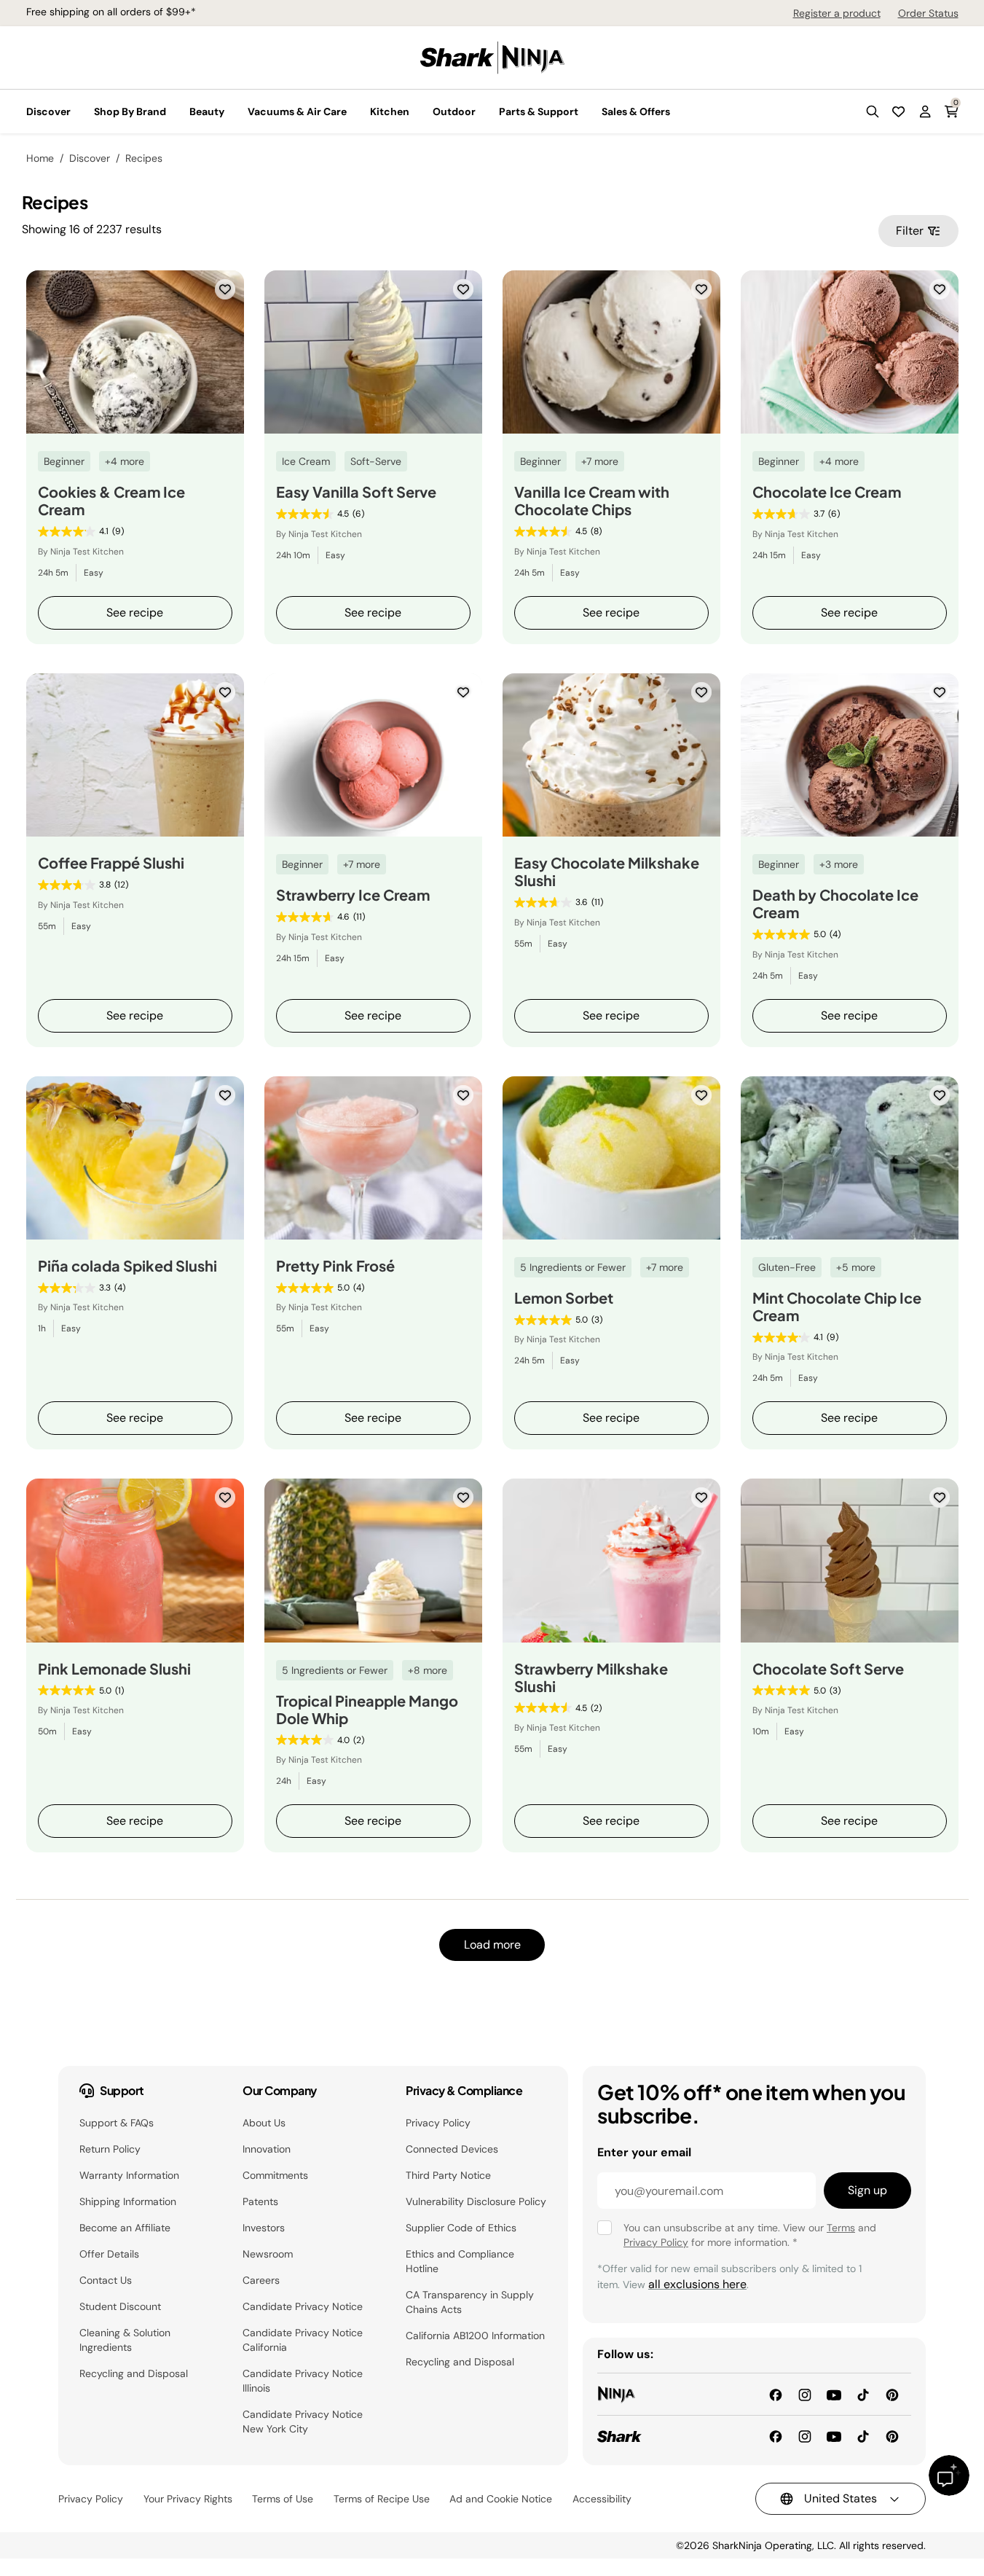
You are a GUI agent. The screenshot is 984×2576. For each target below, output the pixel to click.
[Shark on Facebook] (776, 2436)
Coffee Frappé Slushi (111, 863)
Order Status (928, 13)
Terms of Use (283, 2499)
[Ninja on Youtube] (834, 2393)
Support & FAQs (117, 2123)
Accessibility (602, 2499)
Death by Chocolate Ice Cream (835, 904)
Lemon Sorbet (564, 1298)
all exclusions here (697, 2284)
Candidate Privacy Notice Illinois (303, 2381)
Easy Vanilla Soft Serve (356, 492)
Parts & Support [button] (539, 111)
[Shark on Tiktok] (863, 2436)
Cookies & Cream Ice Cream (111, 501)
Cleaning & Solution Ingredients (125, 2340)
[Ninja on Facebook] (776, 2393)
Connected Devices (452, 2149)
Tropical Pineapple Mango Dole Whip (367, 1710)
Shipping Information (128, 2201)
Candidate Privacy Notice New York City (303, 2422)
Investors (264, 2228)
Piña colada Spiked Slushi (127, 1266)
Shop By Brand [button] (130, 111)
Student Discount (120, 2306)
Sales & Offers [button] (636, 111)
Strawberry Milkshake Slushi (591, 1677)
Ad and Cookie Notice (501, 2499)
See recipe (135, 612)
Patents (260, 2201)
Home (40, 158)
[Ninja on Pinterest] (892, 2393)
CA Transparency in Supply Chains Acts (470, 2302)
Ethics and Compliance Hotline (460, 2261)
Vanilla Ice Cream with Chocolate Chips (592, 501)
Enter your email (644, 2152)
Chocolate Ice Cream (827, 492)
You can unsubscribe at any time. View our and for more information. (750, 2235)
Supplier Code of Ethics (461, 2228)
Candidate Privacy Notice (303, 2306)
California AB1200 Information (475, 2336)
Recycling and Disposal (134, 2373)
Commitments (275, 2175)
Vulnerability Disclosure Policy (476, 2201)
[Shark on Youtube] (834, 2436)
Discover (90, 158)
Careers (261, 2280)
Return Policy (110, 2149)
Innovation (267, 2149)
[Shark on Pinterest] (892, 2436)
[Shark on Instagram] (805, 2436)
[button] (873, 111)
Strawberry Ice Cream (353, 895)
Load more (492, 1945)
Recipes (144, 158)
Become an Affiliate (125, 2228)
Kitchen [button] (390, 111)
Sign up (867, 2190)
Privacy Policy (438, 2123)
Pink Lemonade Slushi (114, 1669)
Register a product (837, 13)
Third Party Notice (448, 2175)
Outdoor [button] (454, 111)
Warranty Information (129, 2175)
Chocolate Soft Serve (828, 1669)
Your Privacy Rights (188, 2499)
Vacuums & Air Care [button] (297, 111)
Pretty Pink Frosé (335, 1266)
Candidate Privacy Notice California (303, 2340)
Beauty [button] (207, 111)
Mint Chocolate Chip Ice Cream (837, 1307)
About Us (264, 2123)
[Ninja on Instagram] (805, 2393)
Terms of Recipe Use (382, 2499)
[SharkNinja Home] (492, 56)
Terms (841, 2228)
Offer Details (109, 2254)
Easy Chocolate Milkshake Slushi (607, 872)
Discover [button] (48, 111)
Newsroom (268, 2254)
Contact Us (106, 2280)
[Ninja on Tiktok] (863, 2393)
